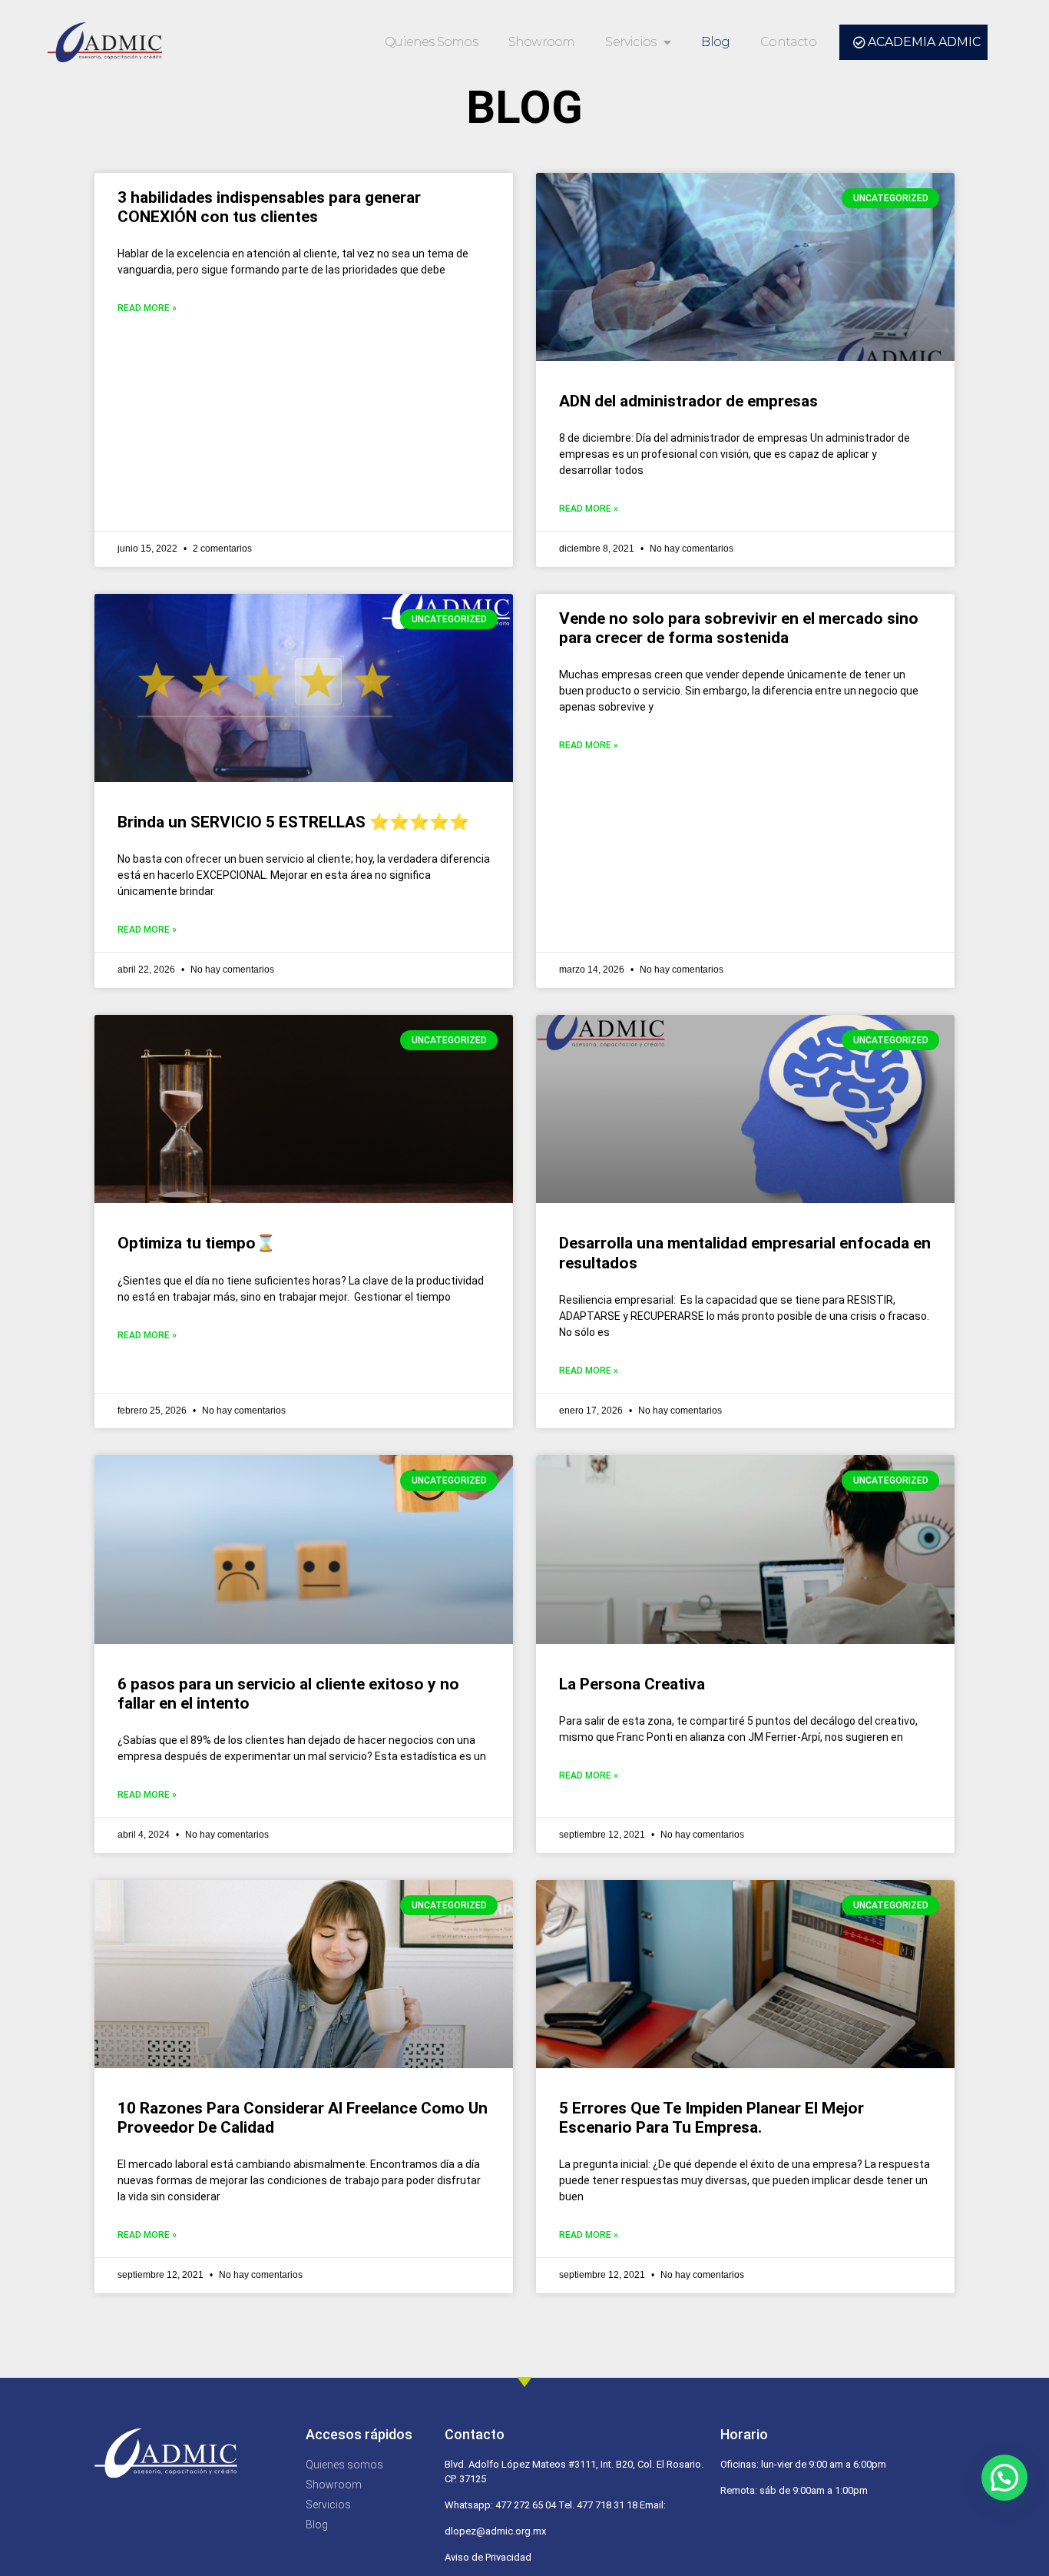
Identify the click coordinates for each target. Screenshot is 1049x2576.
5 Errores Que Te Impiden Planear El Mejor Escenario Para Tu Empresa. (711, 2118)
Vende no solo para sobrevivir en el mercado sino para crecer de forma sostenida (739, 628)
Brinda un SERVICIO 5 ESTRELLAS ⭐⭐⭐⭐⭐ (293, 822)
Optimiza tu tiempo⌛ (197, 1243)
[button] (1004, 2478)
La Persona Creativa (632, 1684)
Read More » (147, 308)
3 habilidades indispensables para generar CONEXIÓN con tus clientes (269, 207)
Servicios (630, 42)
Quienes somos (431, 42)
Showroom (542, 42)
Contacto (788, 42)
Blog (715, 42)
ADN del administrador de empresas (688, 401)
